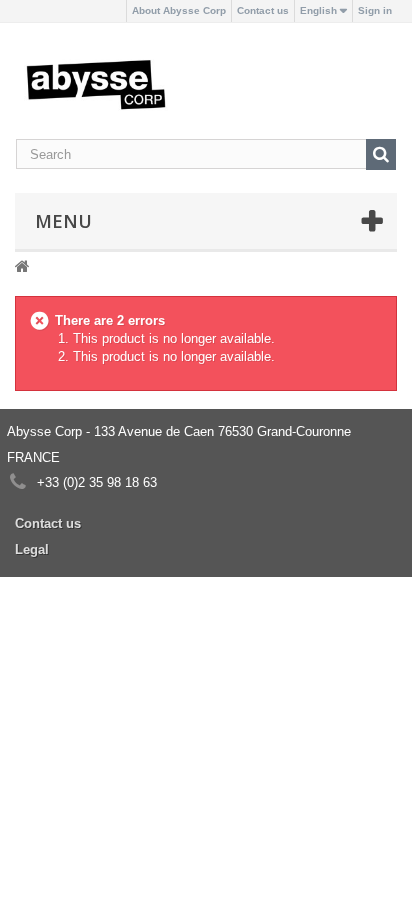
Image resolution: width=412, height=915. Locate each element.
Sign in (375, 10)
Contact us (263, 10)
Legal (32, 549)
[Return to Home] (22, 265)
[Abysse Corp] (96, 83)
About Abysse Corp (179, 10)
